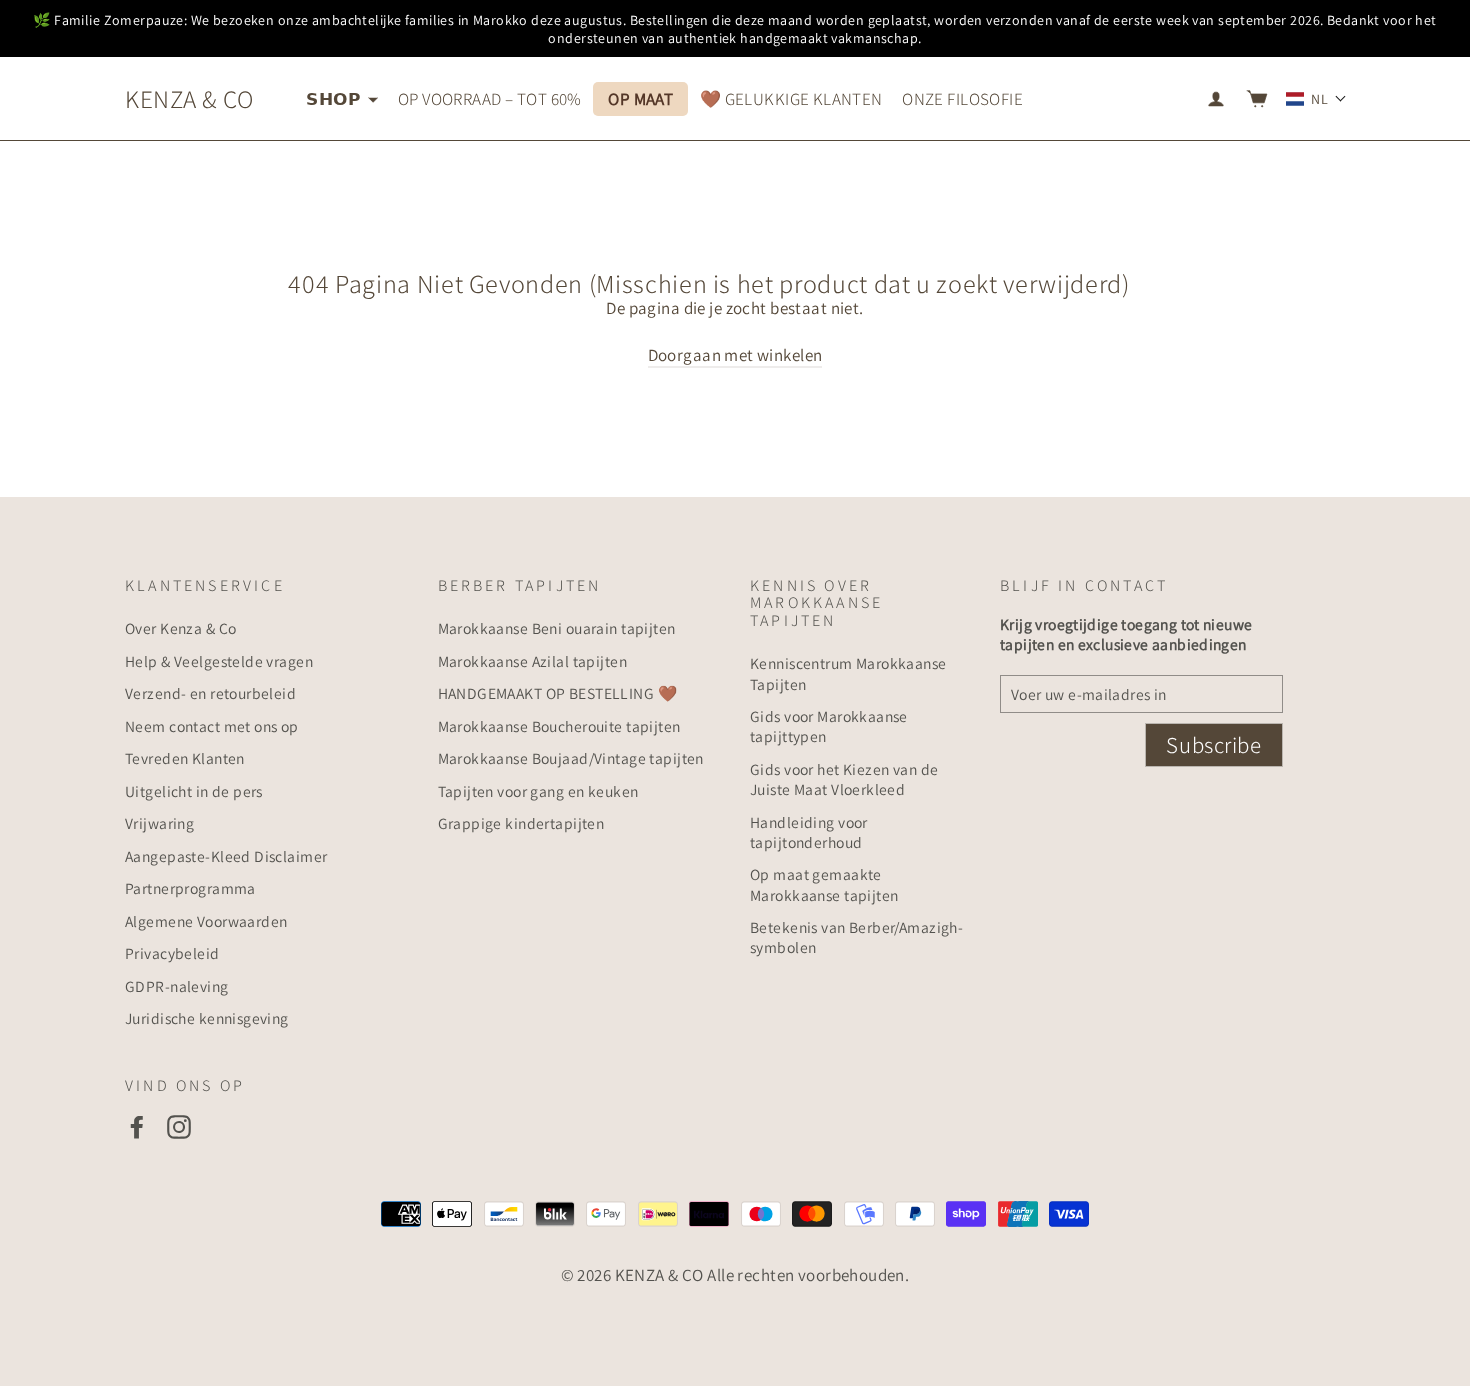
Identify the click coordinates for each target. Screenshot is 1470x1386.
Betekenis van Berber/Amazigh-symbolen (856, 937)
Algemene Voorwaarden (206, 921)
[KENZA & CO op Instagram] (179, 1126)
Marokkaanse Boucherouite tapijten (559, 726)
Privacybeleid (172, 953)
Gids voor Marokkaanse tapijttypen (829, 726)
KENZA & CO (189, 98)
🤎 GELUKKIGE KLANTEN (791, 99)
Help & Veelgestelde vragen (219, 661)
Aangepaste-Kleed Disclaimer (226, 856)
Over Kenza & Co (180, 628)
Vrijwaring (159, 823)
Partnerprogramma (190, 888)
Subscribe (1213, 745)
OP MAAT (640, 99)
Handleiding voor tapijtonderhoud (809, 832)
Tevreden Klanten (185, 758)
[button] (1316, 99)
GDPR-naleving (177, 986)
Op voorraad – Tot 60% (490, 99)
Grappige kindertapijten (521, 823)
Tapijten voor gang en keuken (538, 791)
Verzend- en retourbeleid (210, 693)
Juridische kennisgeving (207, 1018)
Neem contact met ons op (212, 726)
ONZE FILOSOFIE (962, 99)
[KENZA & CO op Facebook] (137, 1126)
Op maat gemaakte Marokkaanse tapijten (824, 884)
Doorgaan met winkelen (735, 355)
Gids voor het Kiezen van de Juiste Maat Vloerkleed (844, 779)
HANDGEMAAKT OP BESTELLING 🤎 (557, 693)
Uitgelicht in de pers (194, 791)
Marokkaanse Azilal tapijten (532, 661)
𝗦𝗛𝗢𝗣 (334, 99)
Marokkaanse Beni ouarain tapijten (557, 628)
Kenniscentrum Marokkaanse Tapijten (848, 673)
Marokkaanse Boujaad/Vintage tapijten (571, 758)
